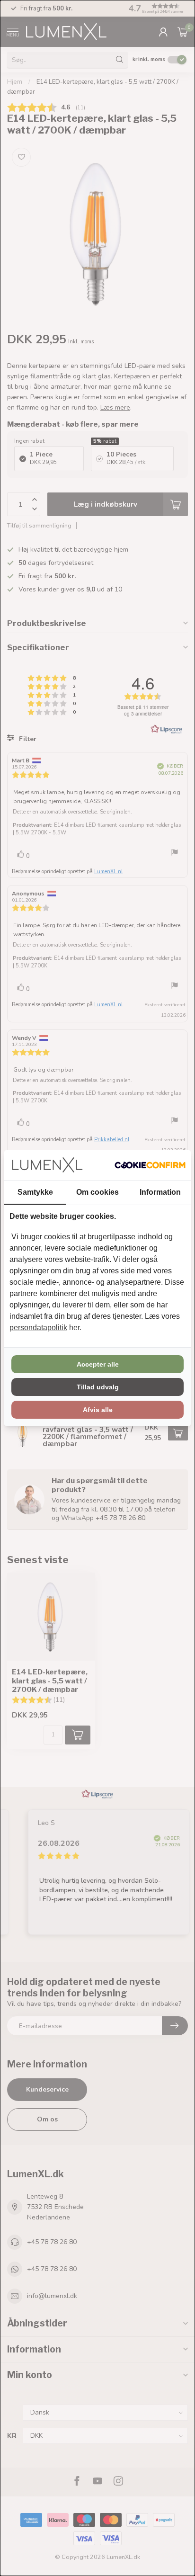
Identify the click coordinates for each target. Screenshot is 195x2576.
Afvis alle (98, 1410)
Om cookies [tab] (97, 1192)
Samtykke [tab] (35, 1192)
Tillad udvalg (98, 1387)
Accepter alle (98, 1364)
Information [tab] (160, 1192)
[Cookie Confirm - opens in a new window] (150, 1165)
